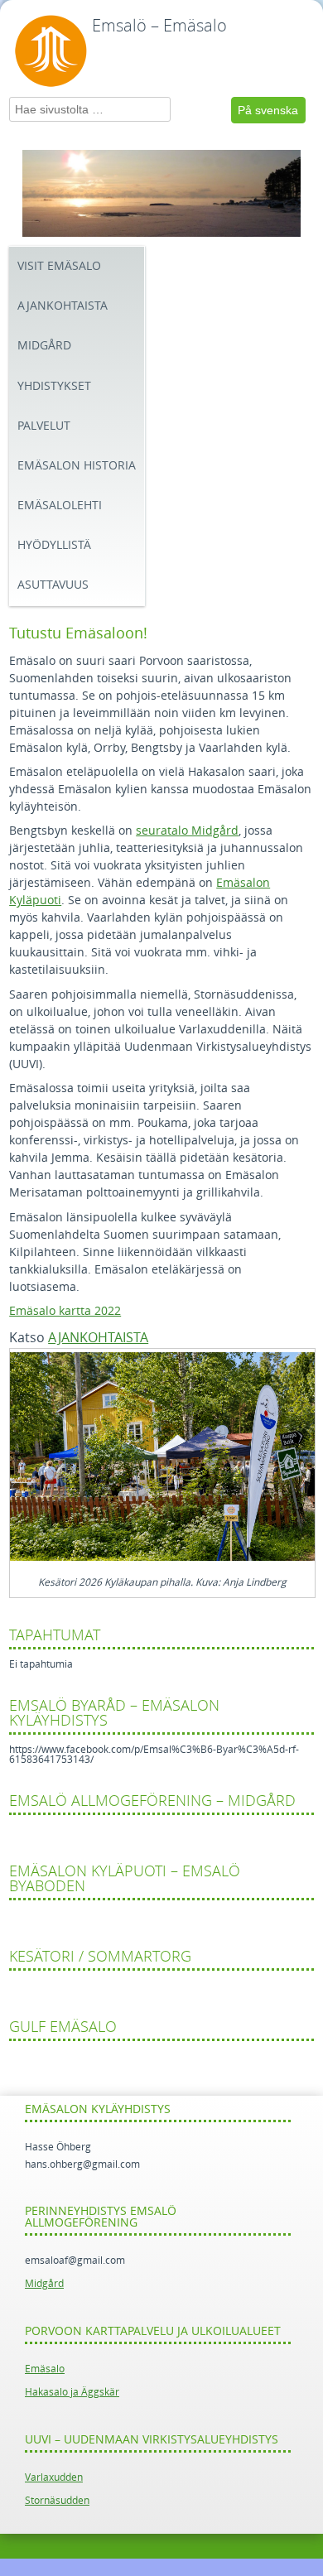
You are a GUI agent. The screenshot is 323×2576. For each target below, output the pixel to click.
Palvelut (44, 426)
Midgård (44, 346)
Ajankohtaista (63, 306)
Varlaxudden (54, 2477)
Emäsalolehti (60, 506)
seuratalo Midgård (187, 831)
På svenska (268, 110)
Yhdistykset (54, 386)
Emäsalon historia (77, 466)
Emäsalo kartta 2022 (65, 1311)
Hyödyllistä (54, 545)
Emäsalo (45, 2369)
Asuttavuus (53, 585)
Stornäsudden (57, 2501)
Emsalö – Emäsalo (159, 26)
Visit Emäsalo (59, 266)
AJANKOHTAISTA (98, 1338)
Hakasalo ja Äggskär (72, 2392)
